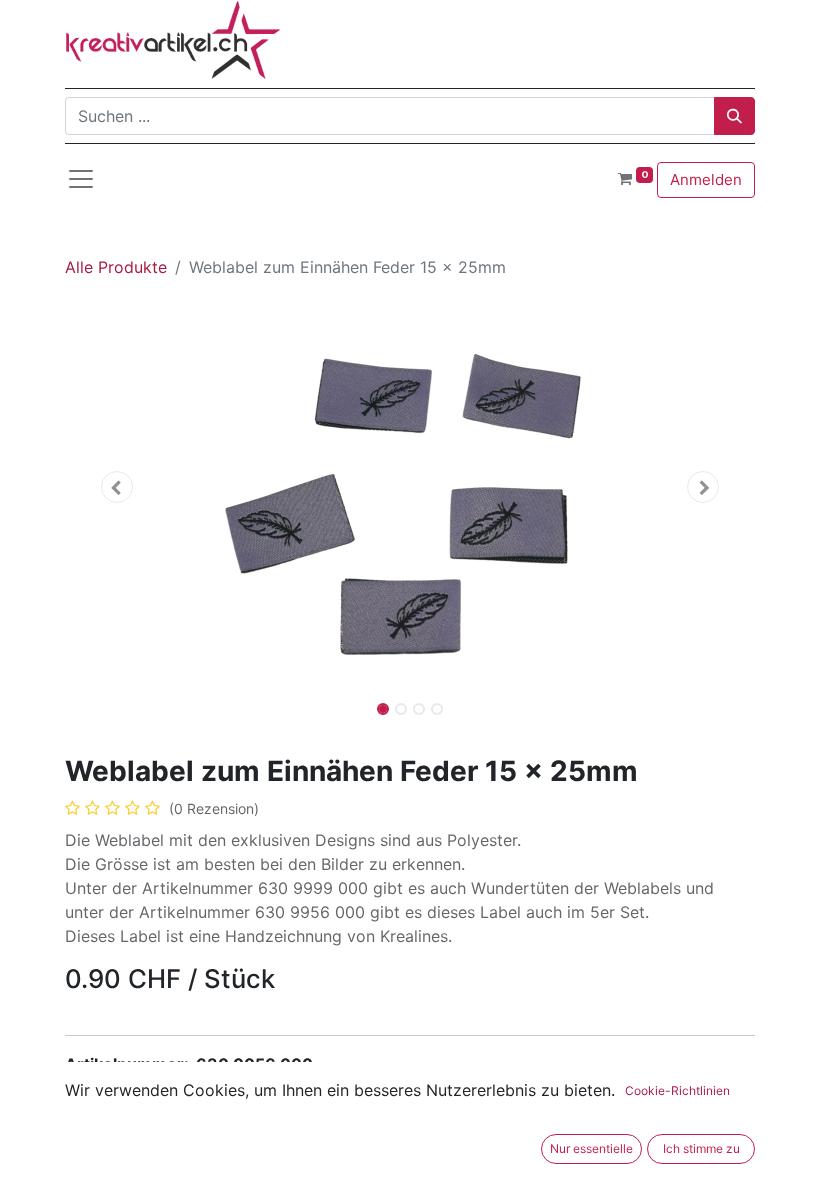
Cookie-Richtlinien (677, 1090)
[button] (117, 487)
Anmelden (706, 179)
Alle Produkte (116, 267)
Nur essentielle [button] (591, 1148)
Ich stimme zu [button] (701, 1148)
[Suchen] (734, 116)
